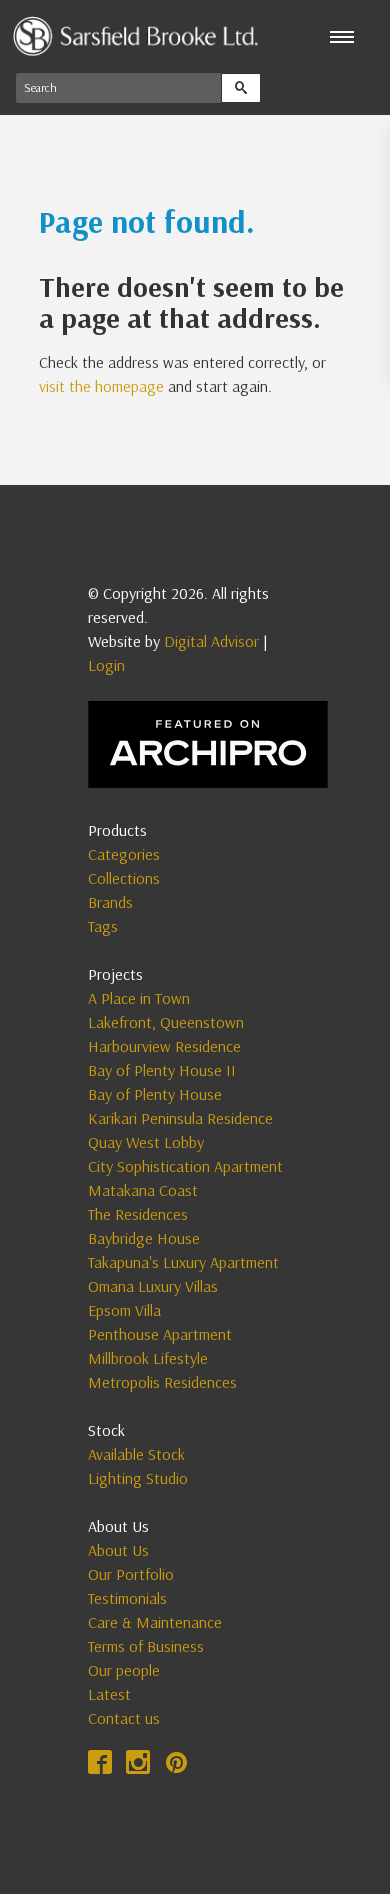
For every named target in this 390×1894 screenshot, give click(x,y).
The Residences (138, 1214)
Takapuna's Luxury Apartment (183, 1262)
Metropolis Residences (162, 1382)
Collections (124, 878)
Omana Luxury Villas (153, 1286)
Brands (110, 902)
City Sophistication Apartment (185, 1166)
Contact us (124, 1718)
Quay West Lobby (146, 1142)
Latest (109, 1694)
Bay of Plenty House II (162, 1070)
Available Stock (136, 1454)
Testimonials (127, 1598)
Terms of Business (146, 1646)
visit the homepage (101, 386)
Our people (124, 1670)
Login (106, 665)
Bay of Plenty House (155, 1094)
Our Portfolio (131, 1574)
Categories (124, 854)
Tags (103, 926)
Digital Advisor (211, 641)
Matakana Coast (143, 1190)
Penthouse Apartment (160, 1334)
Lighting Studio (138, 1478)
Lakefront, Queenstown (166, 1022)
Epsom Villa (124, 1310)
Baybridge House (144, 1238)
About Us (118, 1550)
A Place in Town (139, 998)
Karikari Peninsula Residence (180, 1118)
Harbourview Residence (164, 1046)
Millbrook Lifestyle (148, 1358)
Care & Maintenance (155, 1622)
